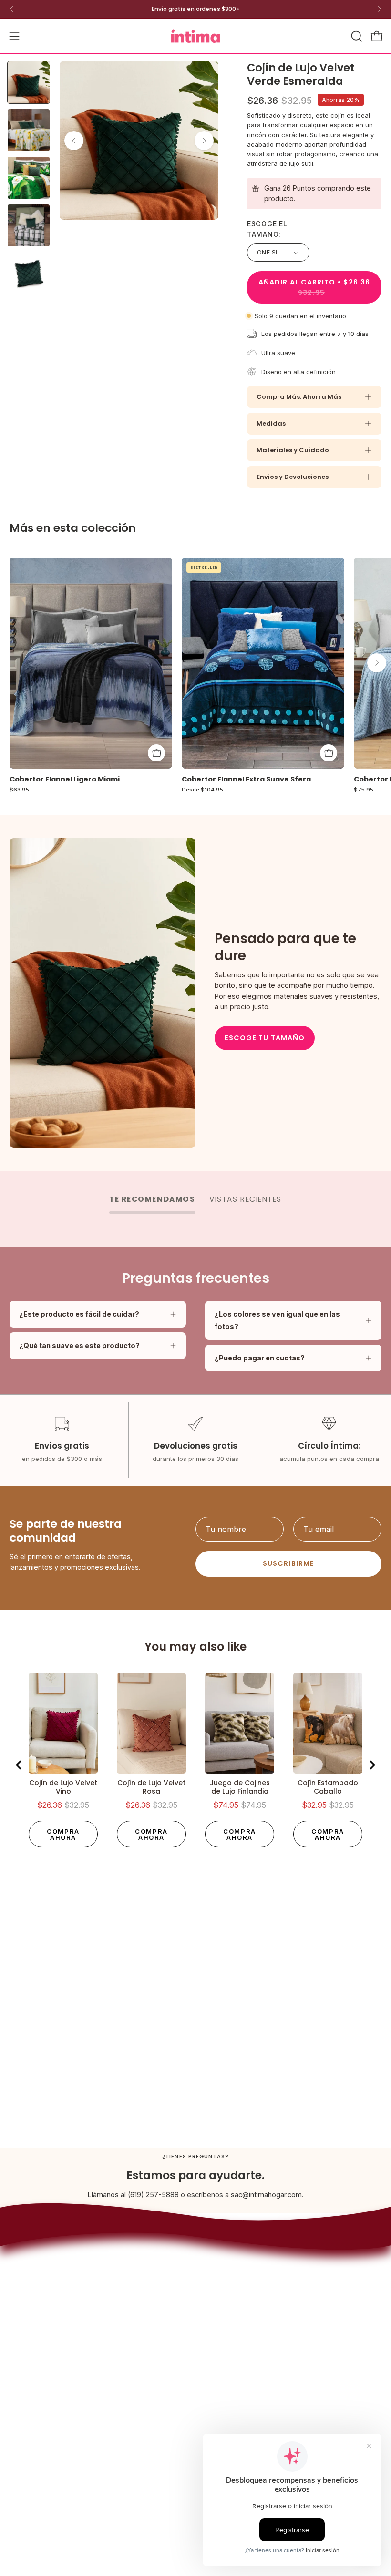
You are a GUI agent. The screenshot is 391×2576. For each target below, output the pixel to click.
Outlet (215, 2314)
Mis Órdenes (30, 2445)
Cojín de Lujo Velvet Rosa (151, 1787)
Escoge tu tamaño (265, 1038)
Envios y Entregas (38, 2375)
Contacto (24, 2417)
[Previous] (11, 9)
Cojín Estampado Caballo (328, 1787)
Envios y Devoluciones (293, 477)
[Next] (380, 9)
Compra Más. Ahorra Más (299, 397)
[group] (195, 9)
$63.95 (19, 790)
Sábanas (219, 2271)
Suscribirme (288, 1563)
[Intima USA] (195, 36)
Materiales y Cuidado (293, 450)
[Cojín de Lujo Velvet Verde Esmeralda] (29, 82)
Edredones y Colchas (239, 2257)
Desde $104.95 (202, 790)
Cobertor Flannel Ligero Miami (65, 779)
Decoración (223, 2286)
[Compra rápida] (329, 753)
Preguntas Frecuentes (45, 2403)
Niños (214, 2300)
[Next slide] (372, 1765)
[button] (356, 36)
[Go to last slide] (19, 1765)
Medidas (271, 423)
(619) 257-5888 (153, 2195)
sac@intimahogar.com (266, 2195)
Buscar (21, 2360)
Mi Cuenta (26, 2431)
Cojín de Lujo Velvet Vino (63, 1787)
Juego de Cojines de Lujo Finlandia (240, 1787)
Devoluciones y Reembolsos (56, 2389)
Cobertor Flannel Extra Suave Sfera (246, 779)
